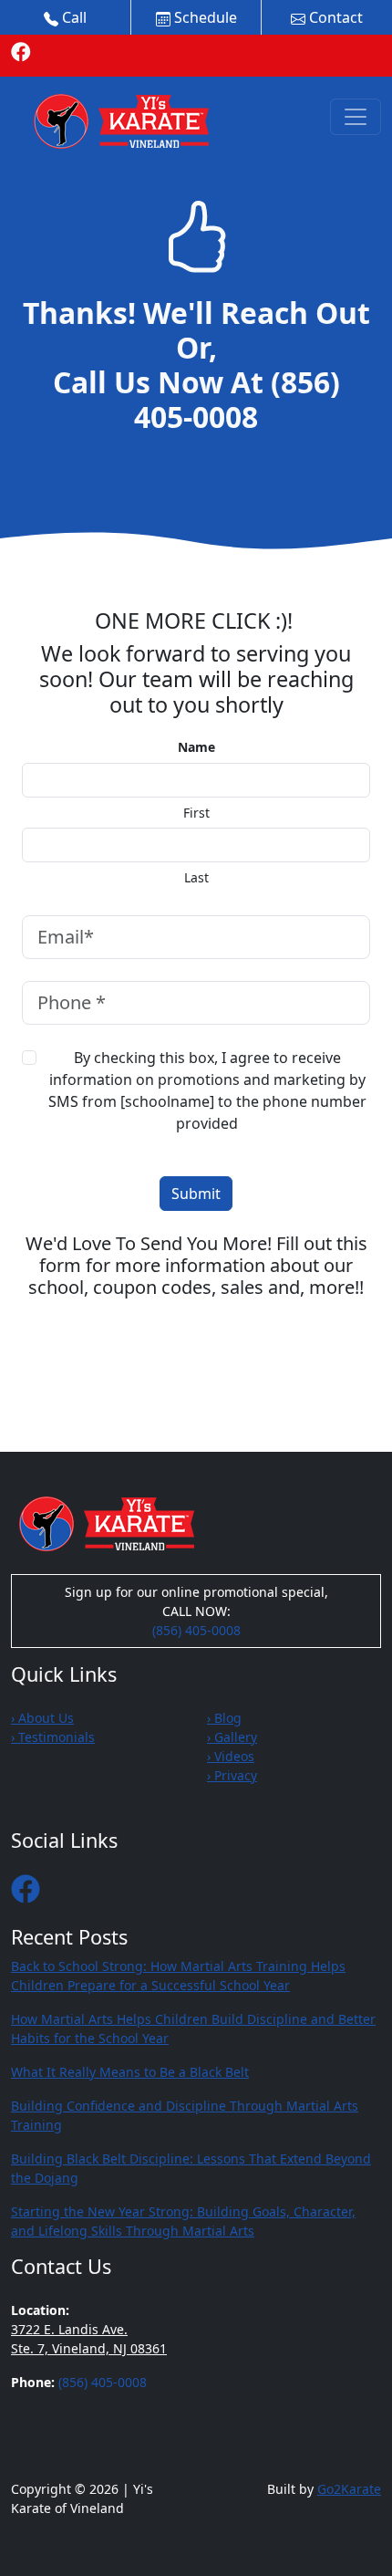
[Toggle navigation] (356, 117)
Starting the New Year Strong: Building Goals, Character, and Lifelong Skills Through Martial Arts (183, 2221)
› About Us (42, 1718)
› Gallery (232, 1737)
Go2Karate (349, 2489)
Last (196, 878)
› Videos (231, 1756)
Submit (196, 1194)
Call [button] (72, 17)
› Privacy (232, 1775)
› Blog (224, 1718)
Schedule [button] (204, 17)
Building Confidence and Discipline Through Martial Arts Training (185, 2115)
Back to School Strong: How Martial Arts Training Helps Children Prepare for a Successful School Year (178, 1976)
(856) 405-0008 (237, 399)
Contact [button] (334, 17)
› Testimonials (53, 1737)
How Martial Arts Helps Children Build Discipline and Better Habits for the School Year (193, 2028)
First (196, 813)
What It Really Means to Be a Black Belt (130, 2072)
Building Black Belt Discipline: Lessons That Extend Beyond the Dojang (191, 2168)
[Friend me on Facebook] (21, 51)
